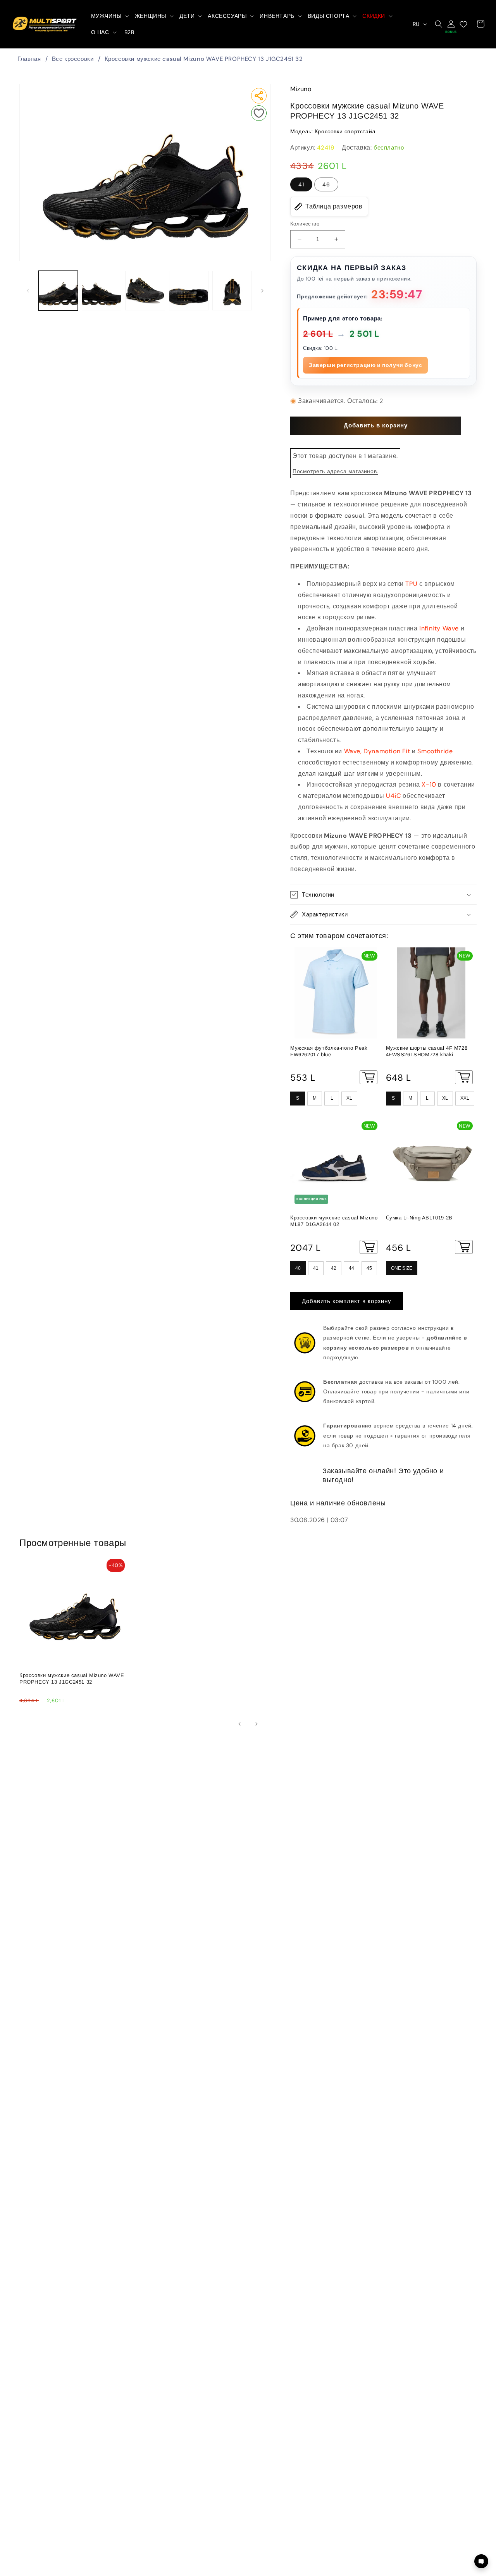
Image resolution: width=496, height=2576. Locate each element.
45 (369, 1268)
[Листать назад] (28, 291)
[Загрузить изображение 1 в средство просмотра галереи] (58, 291)
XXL (465, 1098)
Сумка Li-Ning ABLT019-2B (419, 1218)
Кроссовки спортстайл (345, 131)
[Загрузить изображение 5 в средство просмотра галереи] (232, 291)
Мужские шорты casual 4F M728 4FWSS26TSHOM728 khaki (427, 1051)
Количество (305, 224)
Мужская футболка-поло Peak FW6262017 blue (329, 1051)
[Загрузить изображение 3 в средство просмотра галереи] (145, 291)
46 (326, 184)
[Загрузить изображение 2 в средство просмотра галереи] (102, 291)
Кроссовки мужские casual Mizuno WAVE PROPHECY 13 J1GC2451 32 (204, 59)
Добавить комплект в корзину (347, 1301)
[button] (109, 16)
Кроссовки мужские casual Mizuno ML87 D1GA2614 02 (334, 1221)
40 (298, 1268)
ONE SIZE (402, 1268)
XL (349, 1098)
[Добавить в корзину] (369, 1077)
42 (334, 1268)
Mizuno (301, 89)
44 (351, 1268)
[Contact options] (481, 2561)
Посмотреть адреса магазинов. (335, 471)
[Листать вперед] (262, 291)
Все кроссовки (73, 59)
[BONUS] (451, 24)
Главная (29, 59)
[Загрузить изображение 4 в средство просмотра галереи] (189, 291)
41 (301, 184)
